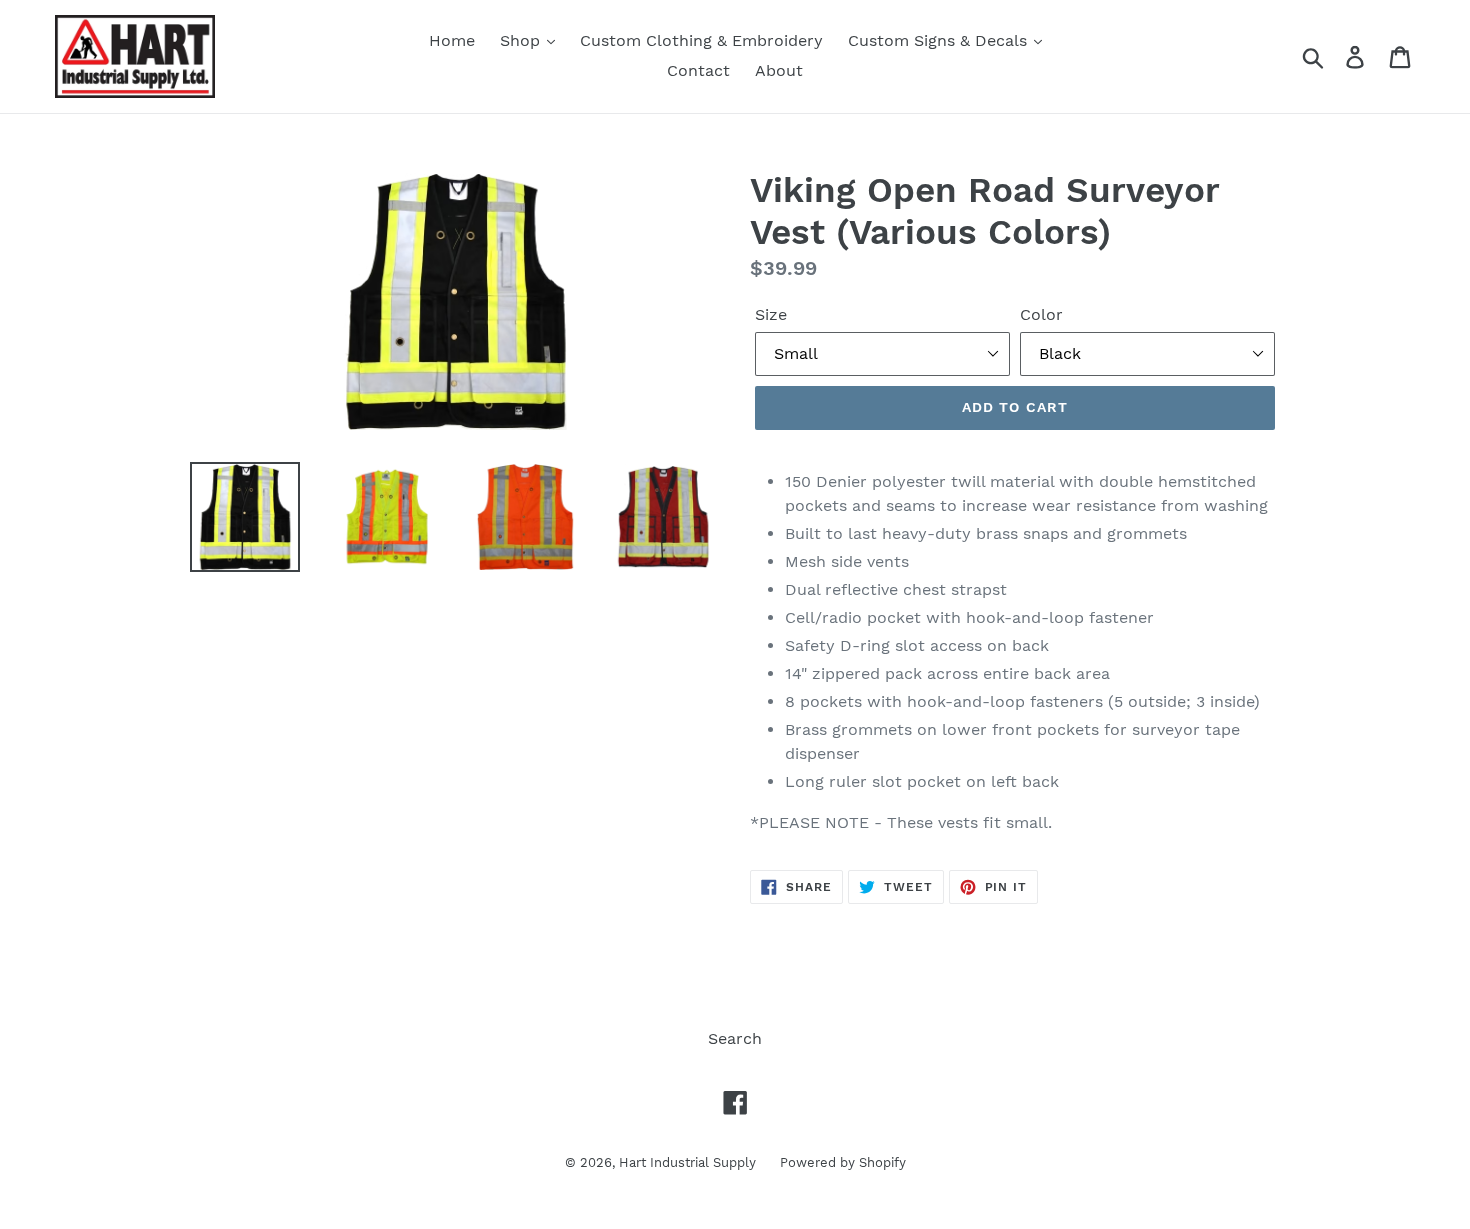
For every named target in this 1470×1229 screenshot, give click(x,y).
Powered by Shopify (843, 1162)
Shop (522, 40)
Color (1041, 314)
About (779, 70)
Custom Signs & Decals (940, 40)
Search (735, 1038)
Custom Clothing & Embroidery (701, 40)
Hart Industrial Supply (689, 1162)
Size (771, 314)
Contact (698, 70)
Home (452, 40)
